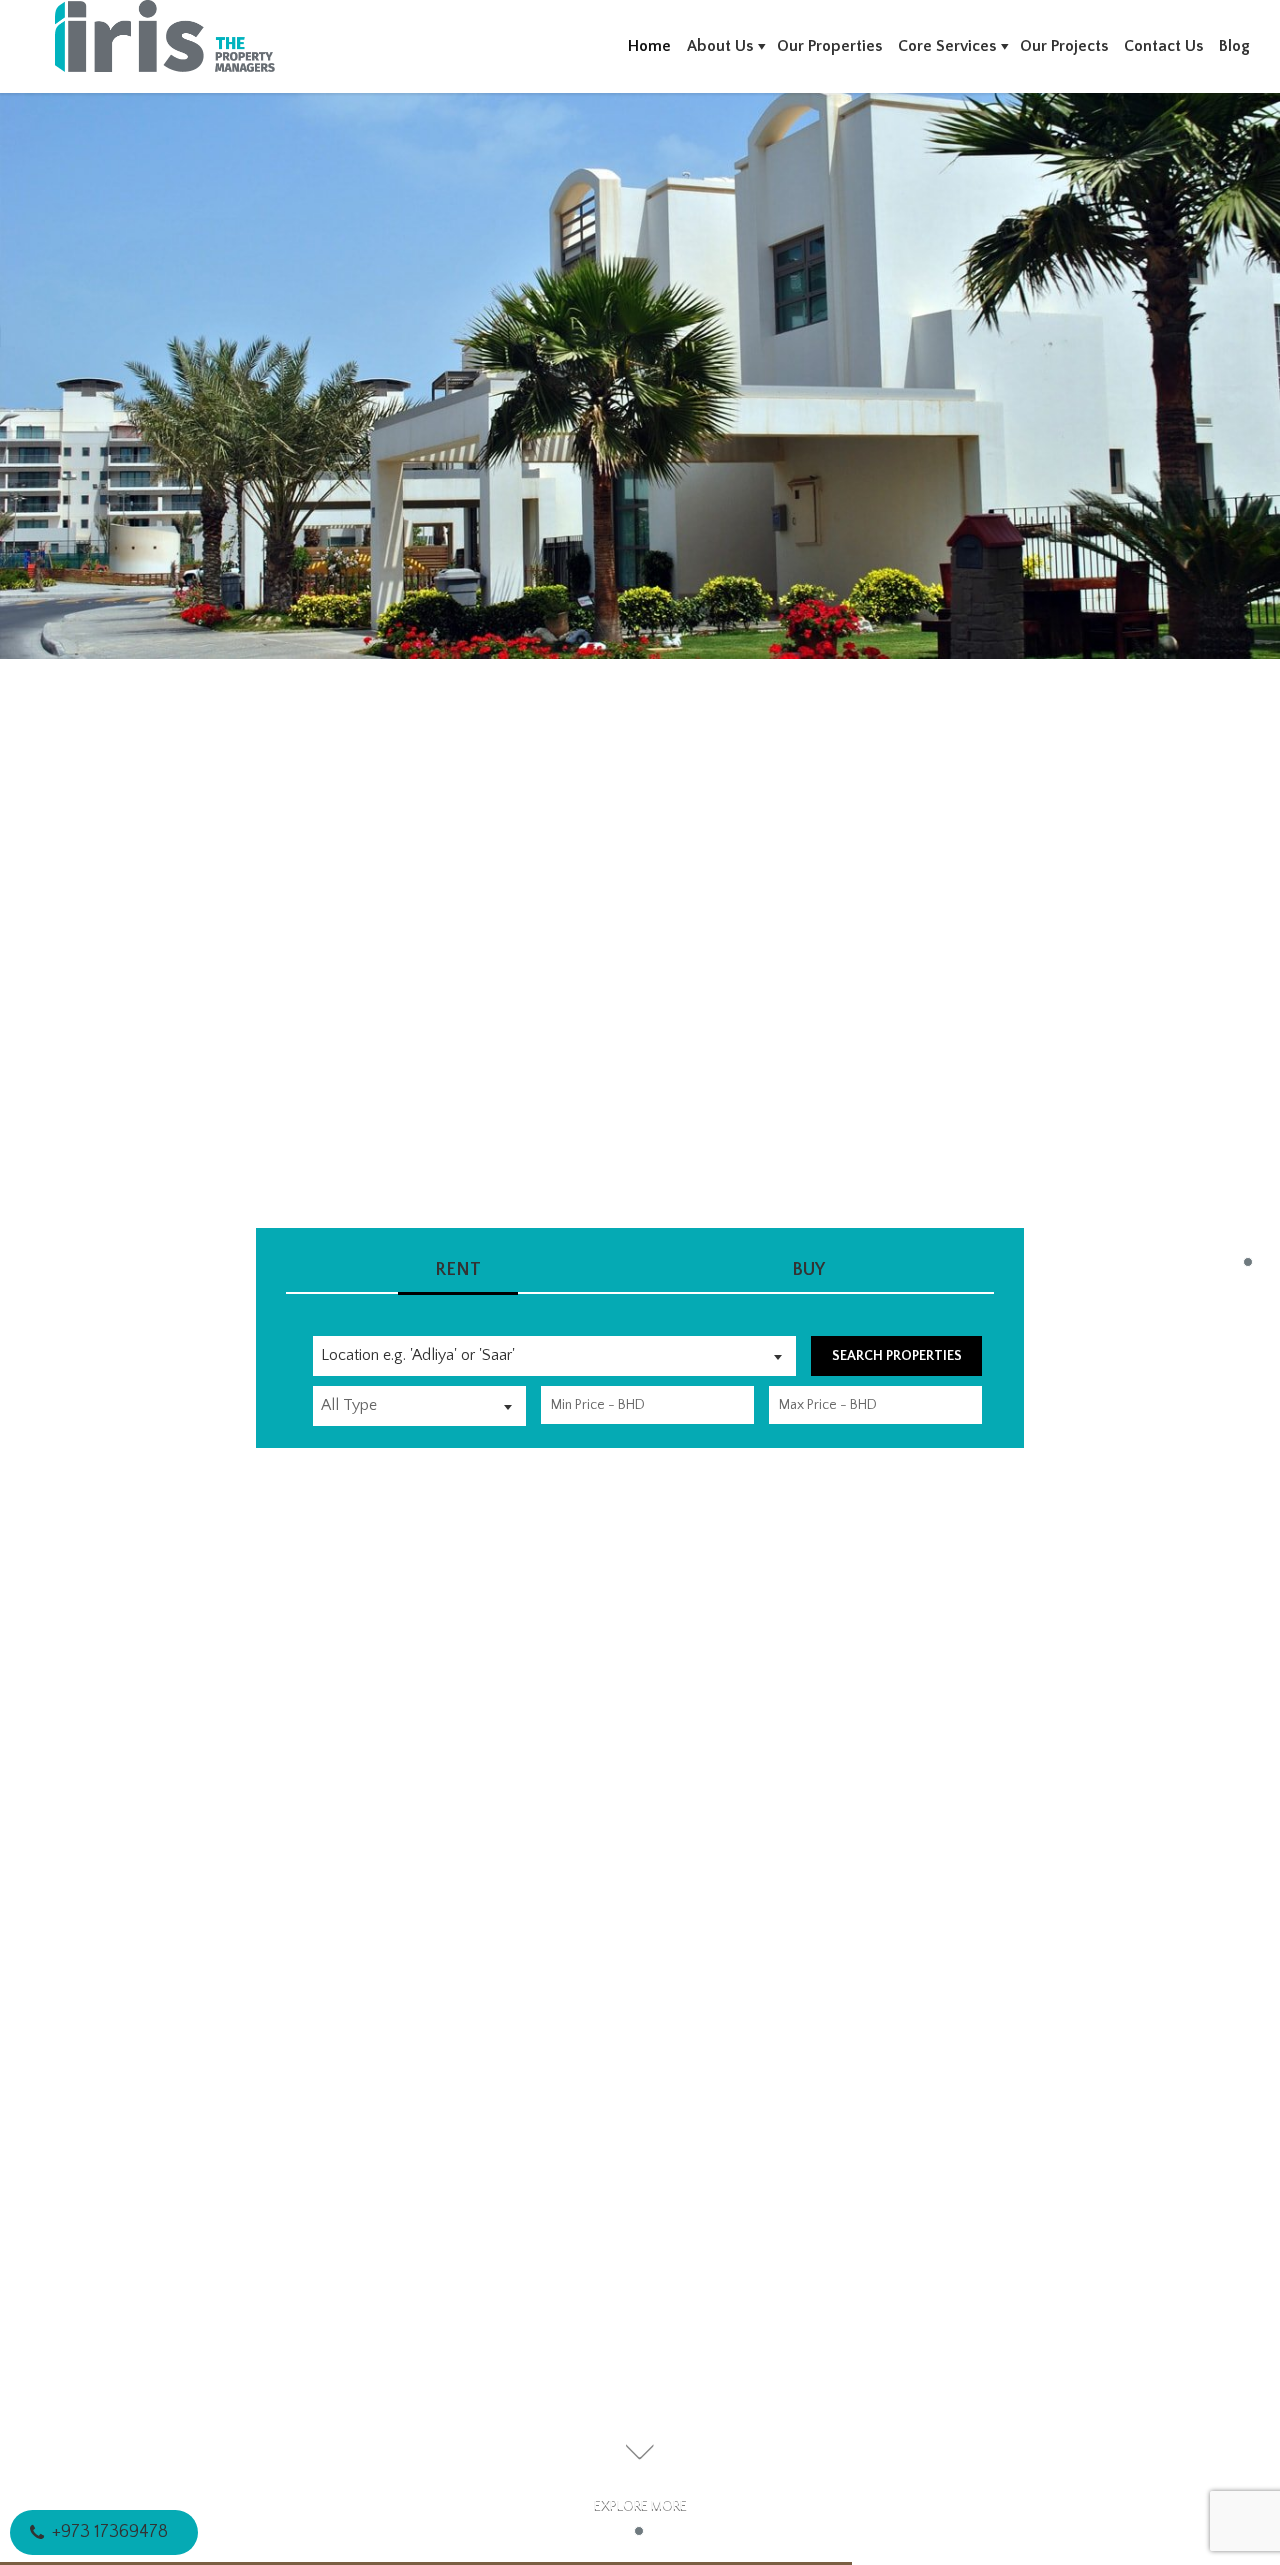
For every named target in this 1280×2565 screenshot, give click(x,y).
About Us (720, 46)
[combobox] (554, 1356)
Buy (808, 1270)
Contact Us (1163, 46)
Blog (1234, 46)
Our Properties (829, 46)
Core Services (947, 46)
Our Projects (1064, 46)
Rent (458, 1270)
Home (649, 46)
